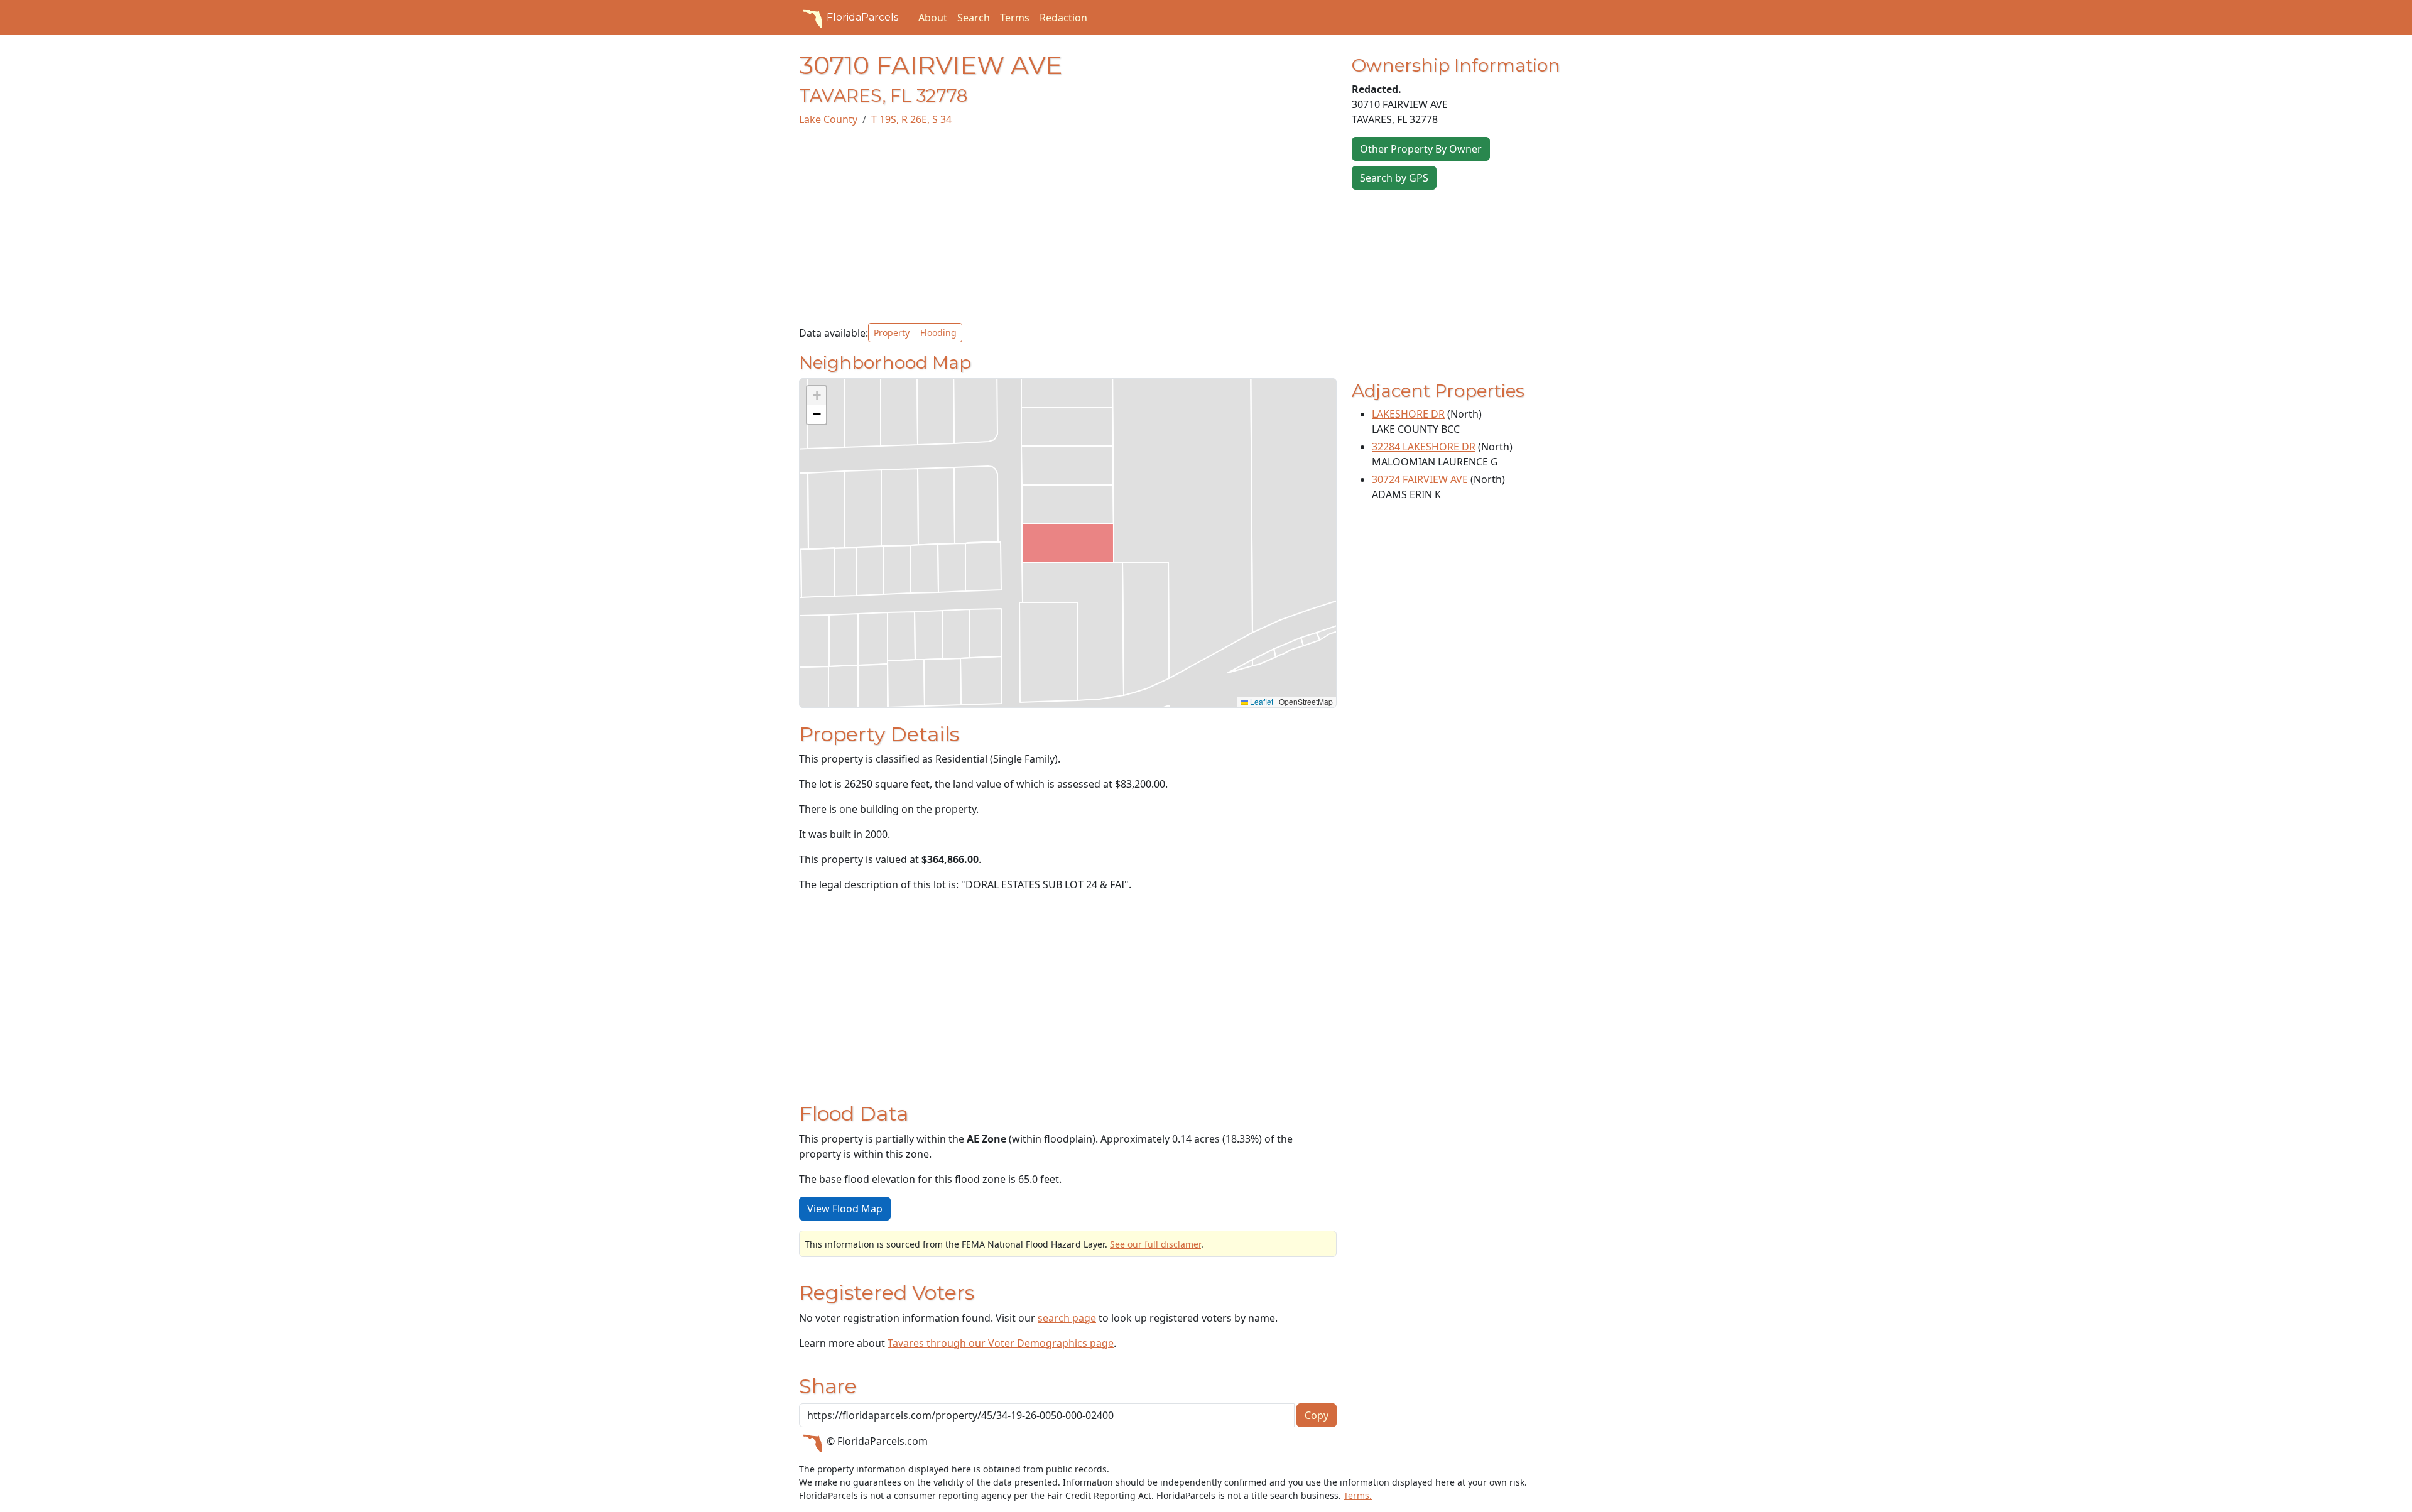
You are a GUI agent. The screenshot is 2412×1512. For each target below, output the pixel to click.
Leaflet (1261, 701)
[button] (817, 396)
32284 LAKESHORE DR (1424, 447)
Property (892, 333)
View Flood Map (845, 1209)
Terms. (1358, 1495)
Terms (1015, 18)
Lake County (828, 119)
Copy (1317, 1415)
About (933, 18)
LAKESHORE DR (1408, 414)
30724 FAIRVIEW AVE (1420, 479)
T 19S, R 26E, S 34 (911, 119)
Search (974, 18)
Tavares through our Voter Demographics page (1001, 1343)
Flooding (938, 333)
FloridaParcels (862, 17)
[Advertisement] (1068, 225)
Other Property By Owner (1421, 149)
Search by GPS (1394, 178)
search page (1067, 1318)
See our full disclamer (1155, 1244)
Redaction (1063, 18)
